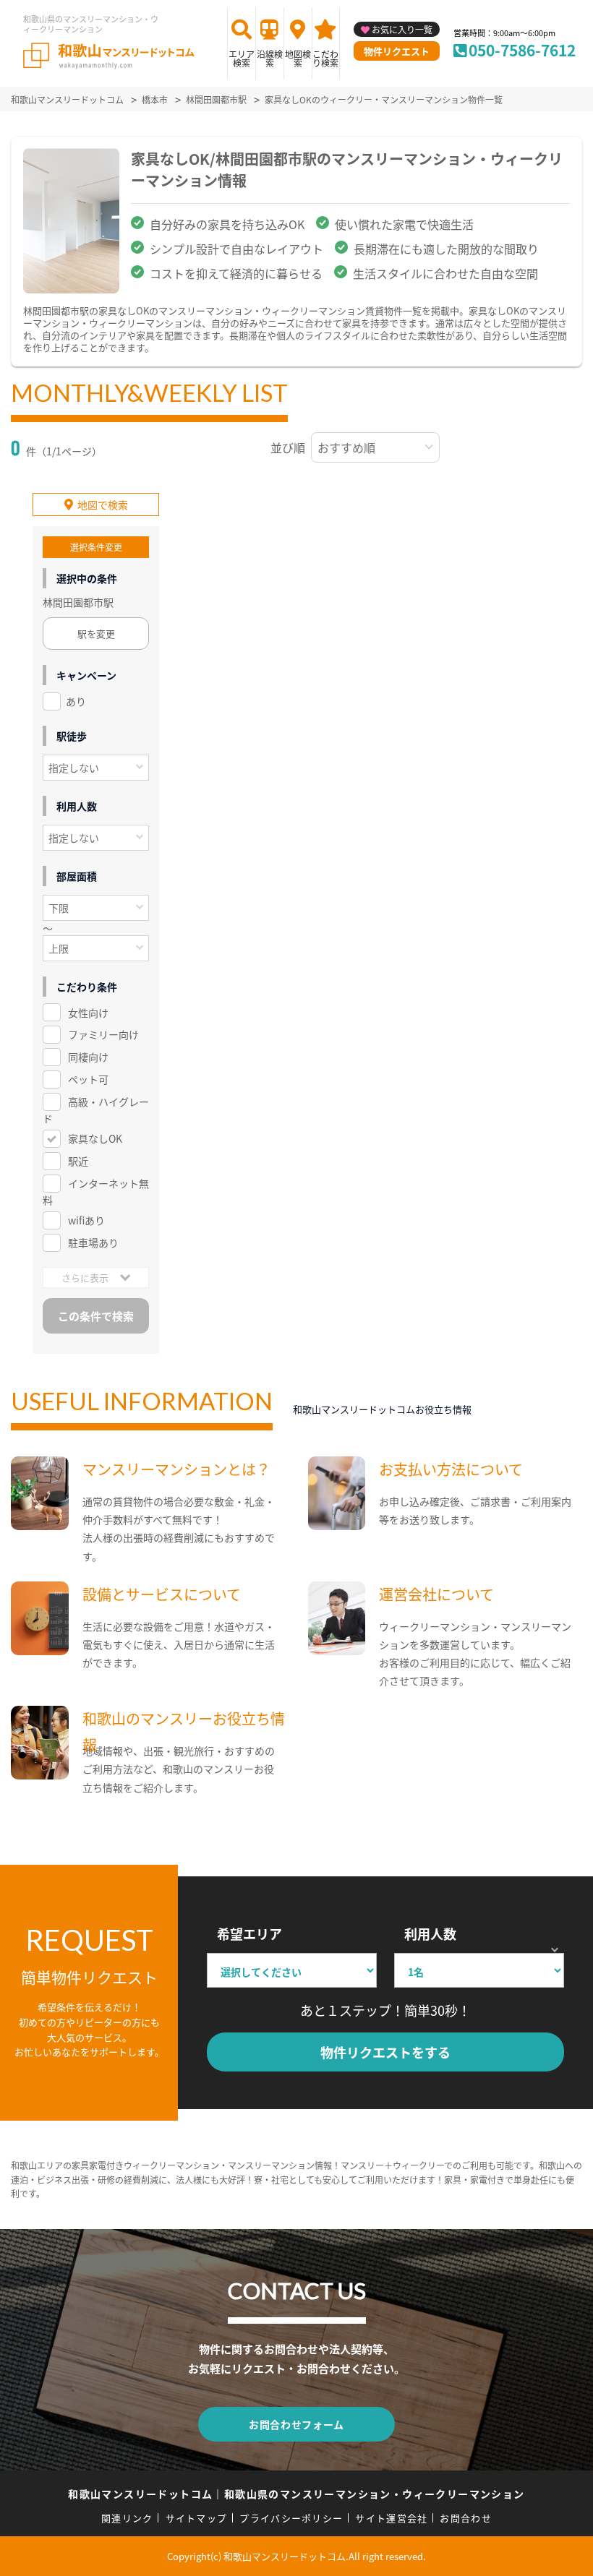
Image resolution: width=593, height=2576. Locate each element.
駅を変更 (96, 634)
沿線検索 (270, 58)
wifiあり (86, 1220)
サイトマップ (197, 2518)
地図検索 (298, 58)
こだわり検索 (325, 58)
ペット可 (88, 1079)
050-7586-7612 (522, 50)
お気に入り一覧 (402, 29)
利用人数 (430, 1933)
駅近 (78, 1161)
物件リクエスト (397, 51)
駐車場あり (93, 1242)
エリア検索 (242, 58)
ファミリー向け (103, 1034)
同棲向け (88, 1057)
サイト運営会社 (391, 2518)
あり (76, 701)
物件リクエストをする (385, 2052)
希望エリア (249, 1933)
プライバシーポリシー (291, 2518)
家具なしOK (95, 1138)
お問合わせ (466, 2518)
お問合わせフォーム (296, 2424)
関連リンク (127, 2518)
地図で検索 (103, 505)
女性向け (88, 1013)
